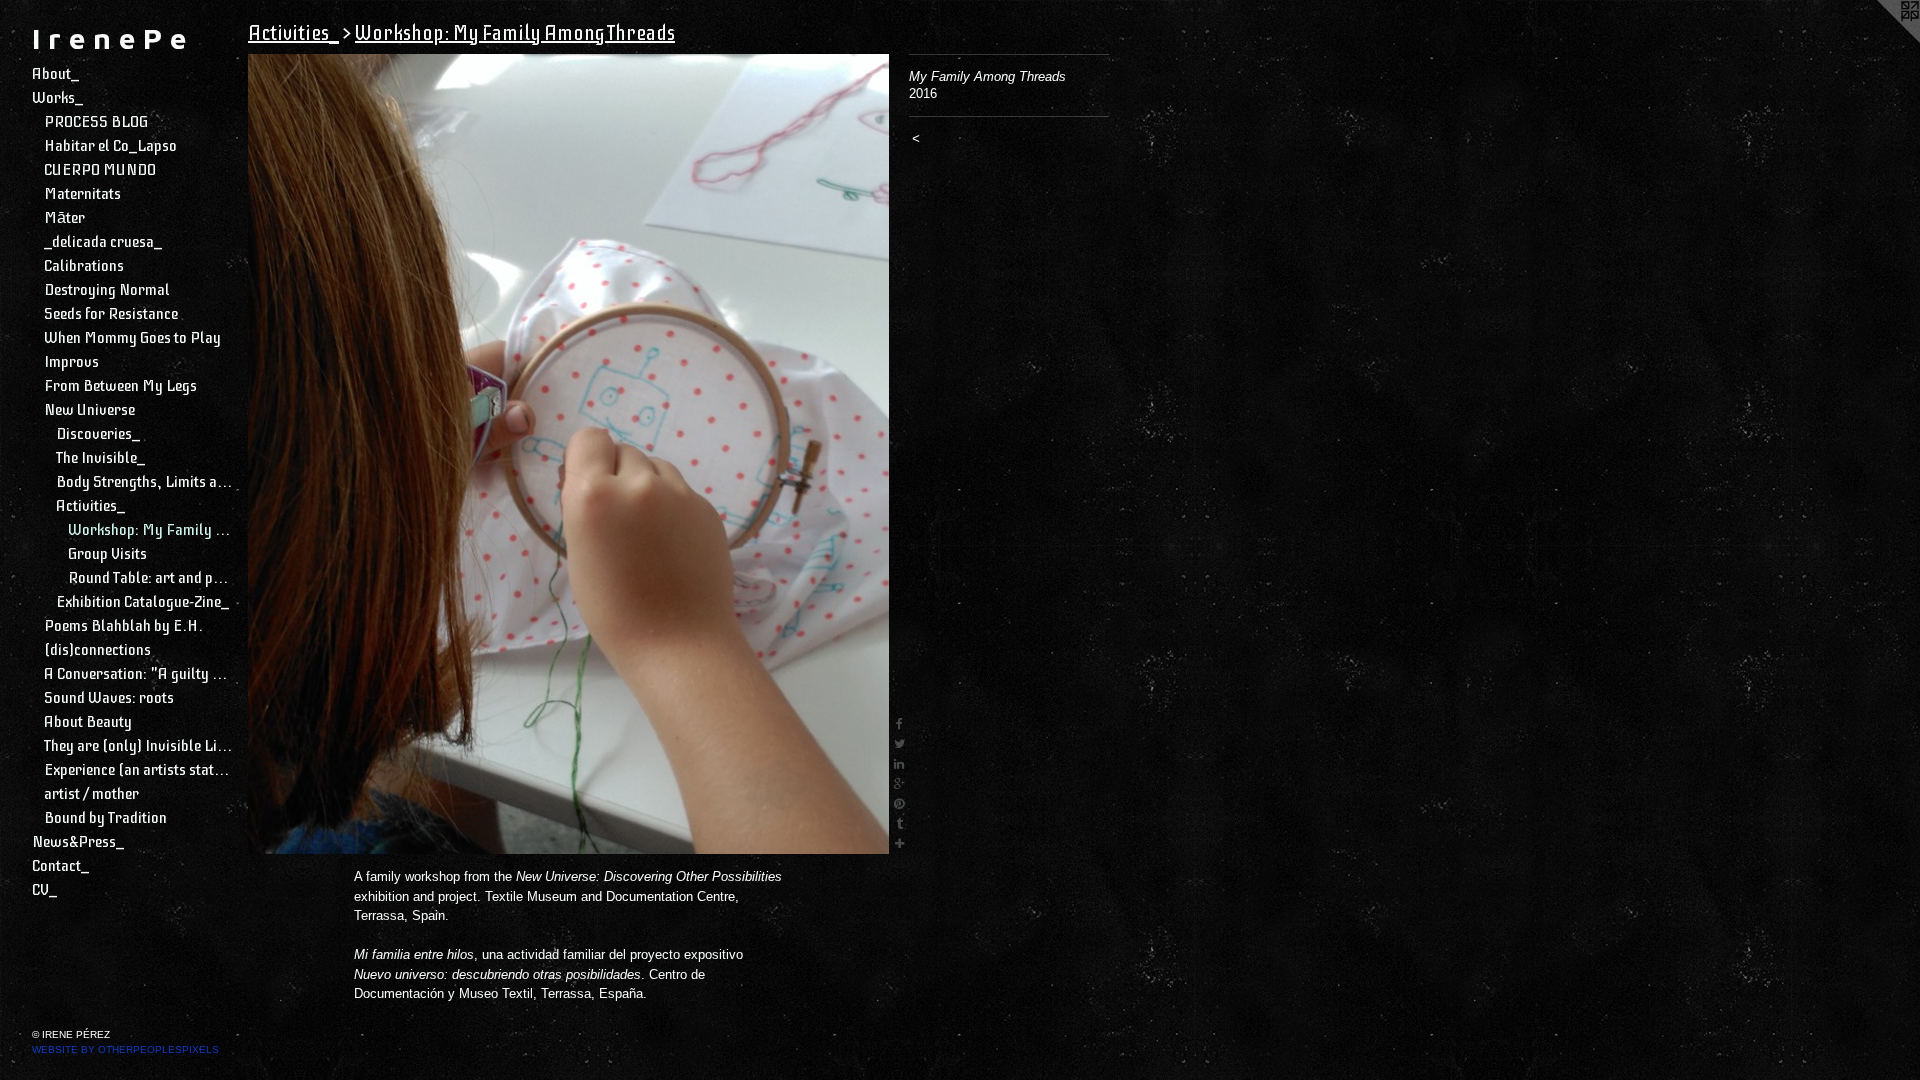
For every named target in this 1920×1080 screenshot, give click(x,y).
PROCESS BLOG (96, 122)
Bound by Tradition (105, 818)
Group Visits (107, 554)
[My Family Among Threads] (568, 454)
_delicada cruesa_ (103, 242)
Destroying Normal (107, 290)
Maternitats (82, 194)
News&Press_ (78, 842)
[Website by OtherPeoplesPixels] (1880, 40)
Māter (64, 218)
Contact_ (60, 866)
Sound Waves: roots (109, 698)
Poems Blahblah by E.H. (123, 626)
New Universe (89, 410)
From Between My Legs (120, 386)
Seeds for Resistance (111, 314)
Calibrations (84, 266)
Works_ (57, 98)
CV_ (44, 890)
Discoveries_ (98, 434)
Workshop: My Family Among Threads (150, 530)
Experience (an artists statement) (138, 770)
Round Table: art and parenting (150, 578)
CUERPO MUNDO (100, 170)
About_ (55, 74)
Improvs (71, 362)
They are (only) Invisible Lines (138, 746)
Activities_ (90, 506)
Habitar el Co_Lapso (110, 146)
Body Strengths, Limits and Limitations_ (144, 482)
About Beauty (88, 722)
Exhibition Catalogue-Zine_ (142, 602)
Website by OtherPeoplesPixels (125, 1049)
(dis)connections (97, 650)
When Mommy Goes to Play (132, 338)
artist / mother (91, 794)
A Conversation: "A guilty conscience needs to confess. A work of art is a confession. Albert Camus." (138, 674)
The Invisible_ (100, 458)
